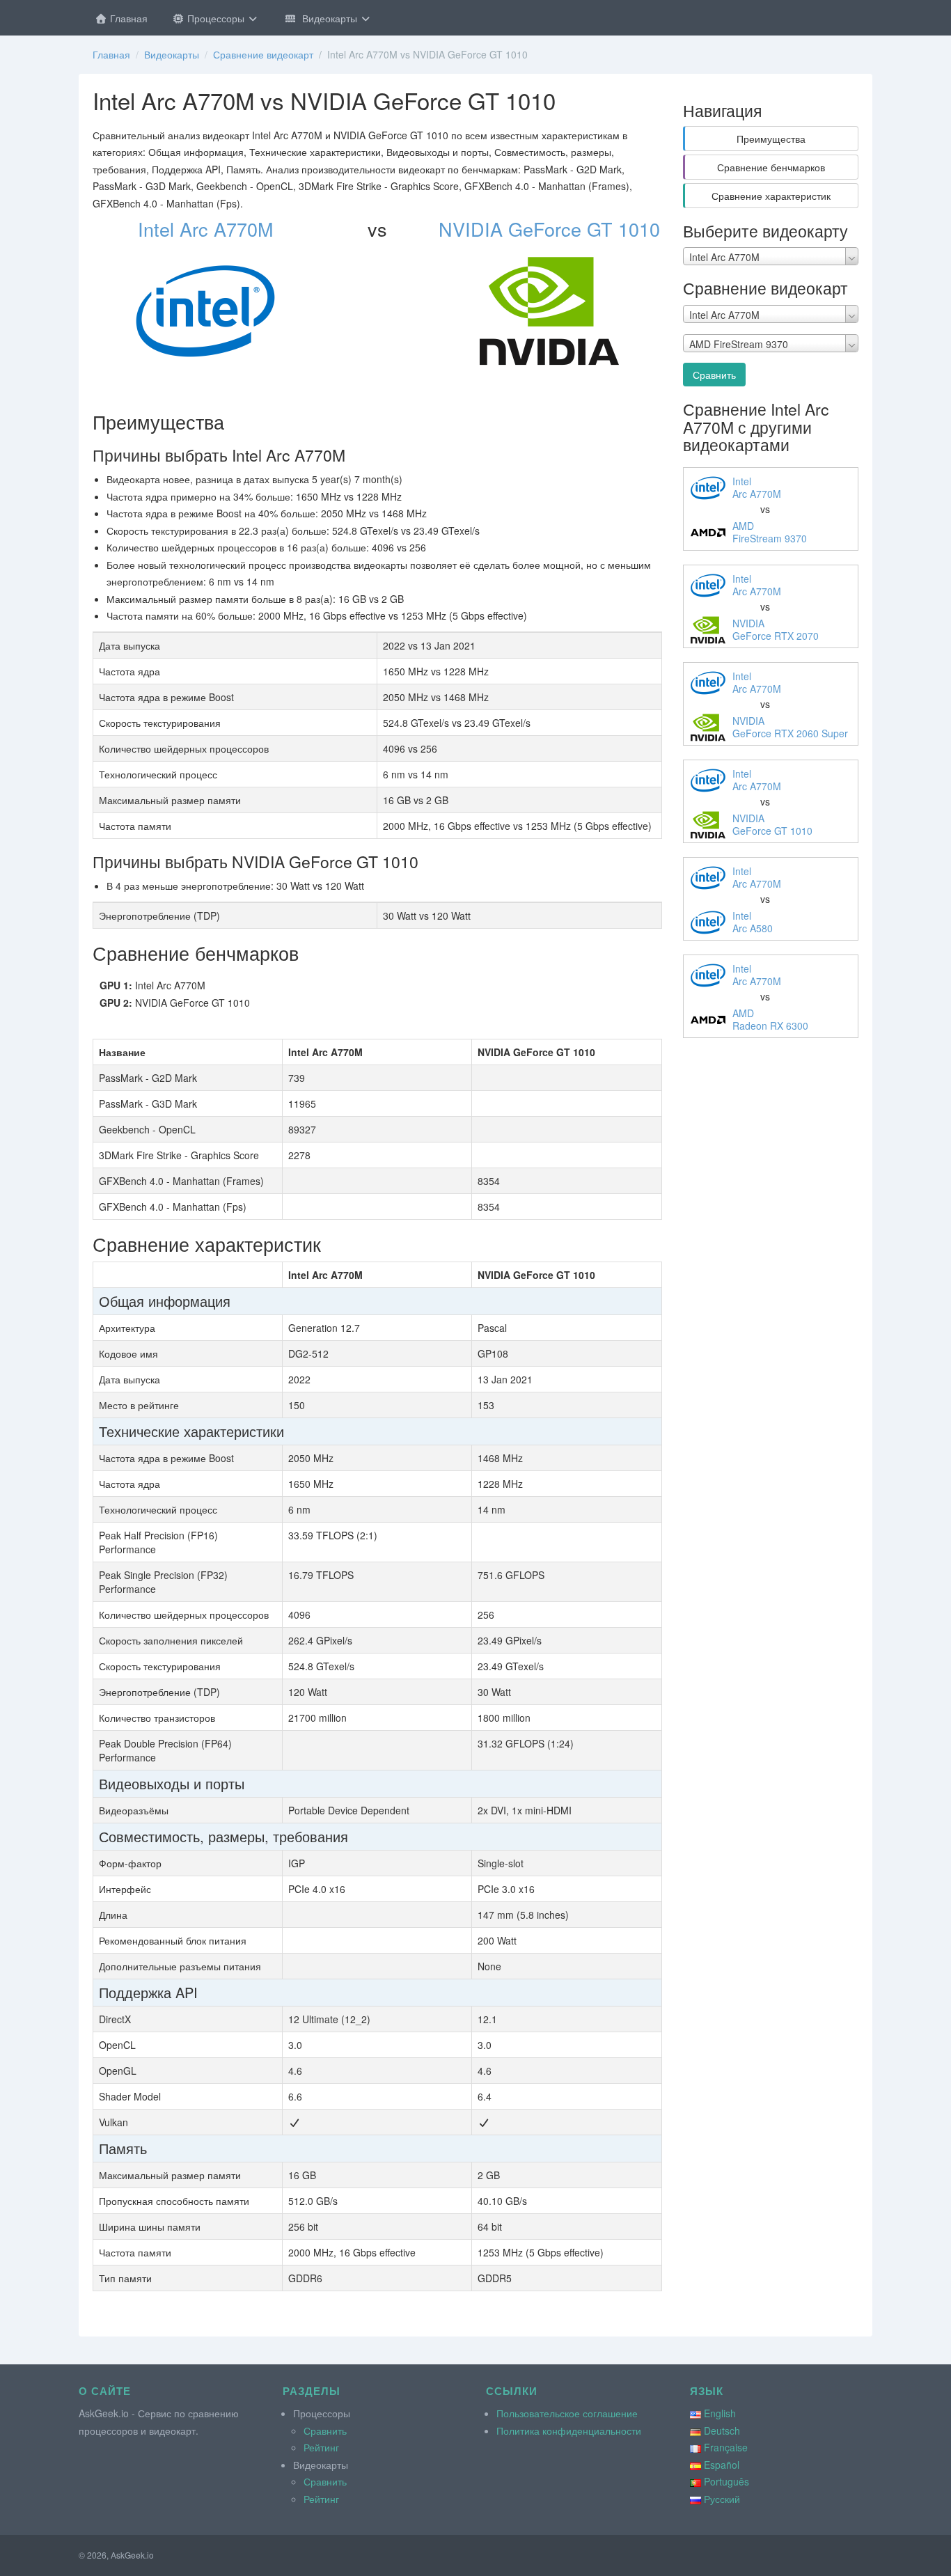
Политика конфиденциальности (569, 2430)
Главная (127, 18)
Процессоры (216, 18)
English (720, 2413)
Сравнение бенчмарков (771, 167)
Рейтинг (321, 2447)
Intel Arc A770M (205, 229)
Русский (722, 2499)
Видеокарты (328, 18)
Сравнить (714, 375)
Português (726, 2481)
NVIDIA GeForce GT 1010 (549, 229)
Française (726, 2447)
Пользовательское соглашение (567, 2413)
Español (722, 2465)
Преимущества (771, 139)
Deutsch (722, 2430)
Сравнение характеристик (771, 196)
